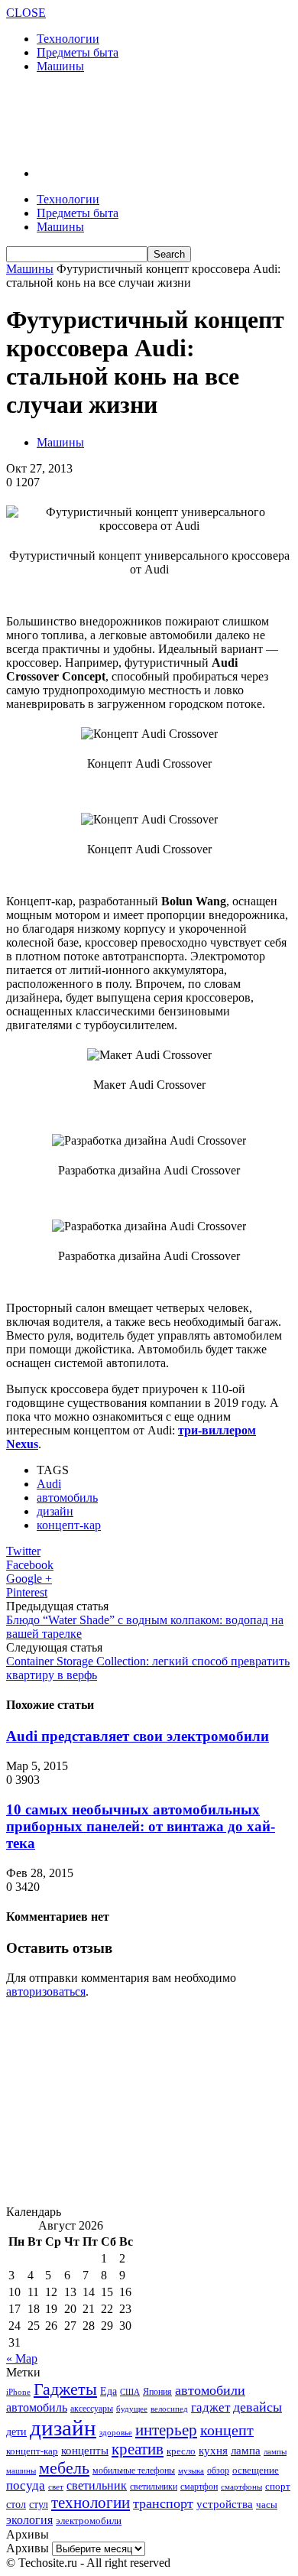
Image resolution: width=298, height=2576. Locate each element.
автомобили (210, 2390)
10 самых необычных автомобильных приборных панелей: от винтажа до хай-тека (141, 1826)
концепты (85, 2451)
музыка (191, 2471)
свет (56, 2487)
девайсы (258, 2407)
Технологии (68, 39)
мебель (64, 2468)
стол (16, 2504)
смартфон (199, 2487)
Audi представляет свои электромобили (138, 1736)
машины (21, 2470)
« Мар (22, 2358)
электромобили (89, 2521)
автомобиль (67, 1498)
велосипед (169, 2409)
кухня (213, 2450)
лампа (246, 2451)
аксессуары (92, 2409)
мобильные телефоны (134, 2470)
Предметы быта (78, 52)
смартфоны (241, 2487)
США (130, 2392)
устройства (225, 2504)
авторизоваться (46, 1991)
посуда (26, 2485)
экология (29, 2520)
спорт (278, 2486)
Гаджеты (65, 2389)
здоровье (116, 2432)
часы (267, 2505)
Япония (157, 2392)
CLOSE (26, 13)
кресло (181, 2451)
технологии (91, 2503)
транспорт (163, 2503)
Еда (109, 2391)
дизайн (55, 1511)
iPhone (18, 2392)
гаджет (211, 2407)
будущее (132, 2409)
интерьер (166, 2430)
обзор (218, 2470)
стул (39, 2504)
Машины (60, 66)
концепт (227, 2430)
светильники (154, 2487)
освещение (256, 2470)
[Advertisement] (128, 119)
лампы (275, 2451)
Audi (49, 1484)
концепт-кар (69, 1525)
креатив (138, 2449)
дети (16, 2432)
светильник (97, 2485)
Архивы (28, 2548)
